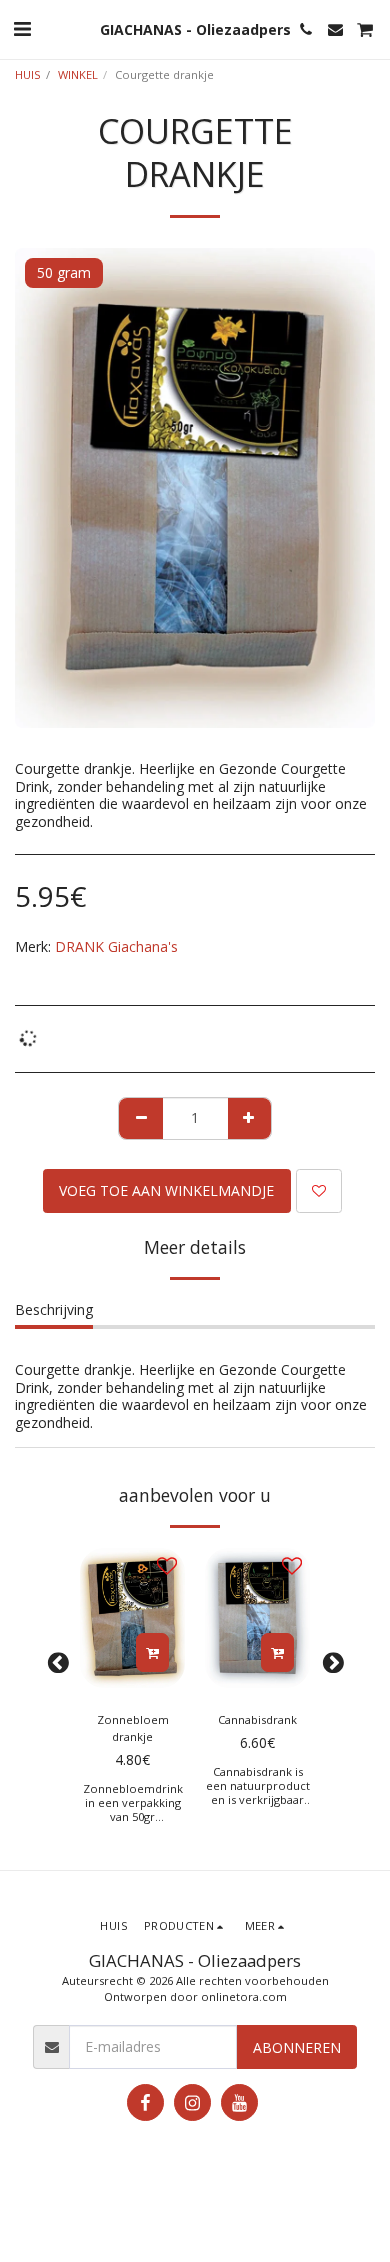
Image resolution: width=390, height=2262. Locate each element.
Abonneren (297, 2047)
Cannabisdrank (257, 1719)
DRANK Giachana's (116, 946)
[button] (22, 28)
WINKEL (78, 74)
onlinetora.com (244, 1996)
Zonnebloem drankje (133, 1728)
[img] (132, 1618)
